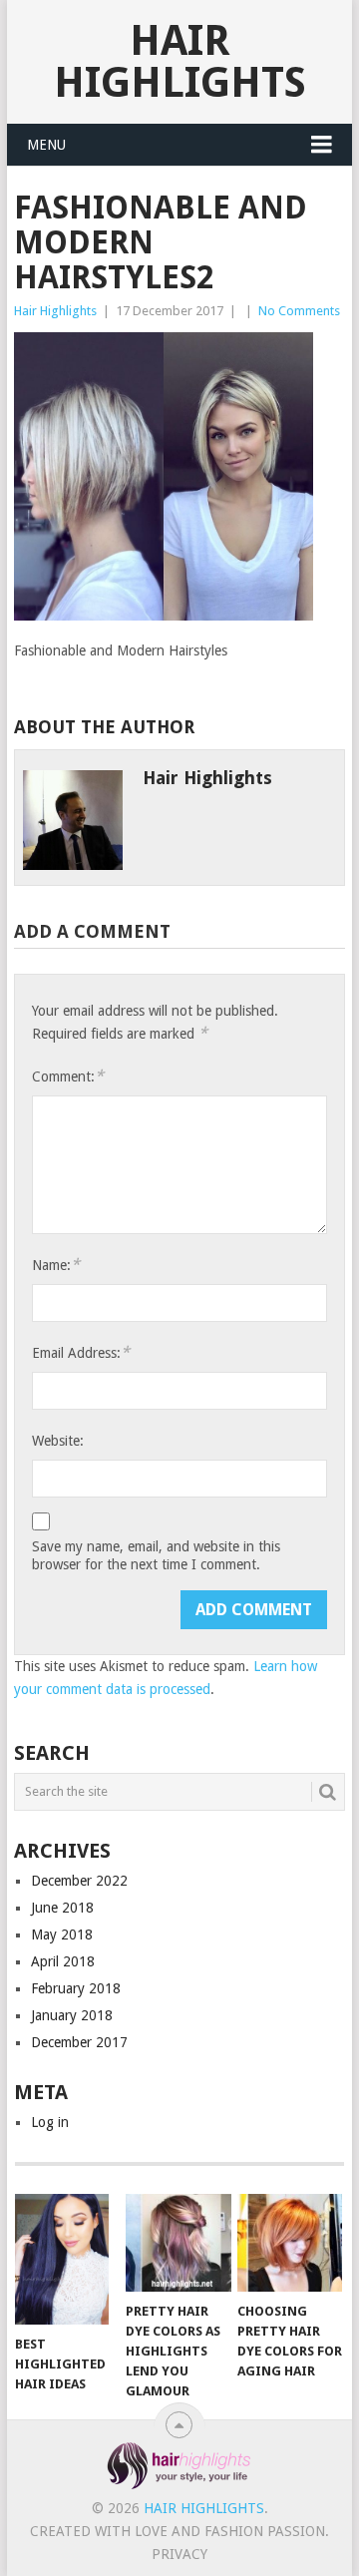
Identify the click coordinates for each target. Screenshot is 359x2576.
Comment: (68, 1076)
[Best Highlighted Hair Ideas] (67, 2259)
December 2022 (79, 1881)
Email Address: (81, 1352)
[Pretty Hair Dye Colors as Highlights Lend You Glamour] (178, 2243)
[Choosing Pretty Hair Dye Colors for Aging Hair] (290, 2243)
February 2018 (76, 1988)
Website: (58, 1441)
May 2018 (62, 1934)
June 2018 (62, 1908)
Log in (50, 2122)
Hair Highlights (180, 61)
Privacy (179, 2554)
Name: (56, 1265)
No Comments (299, 311)
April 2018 (63, 1961)
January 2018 (72, 2015)
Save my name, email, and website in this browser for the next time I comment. (156, 1555)
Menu (46, 145)
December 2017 (79, 2042)
